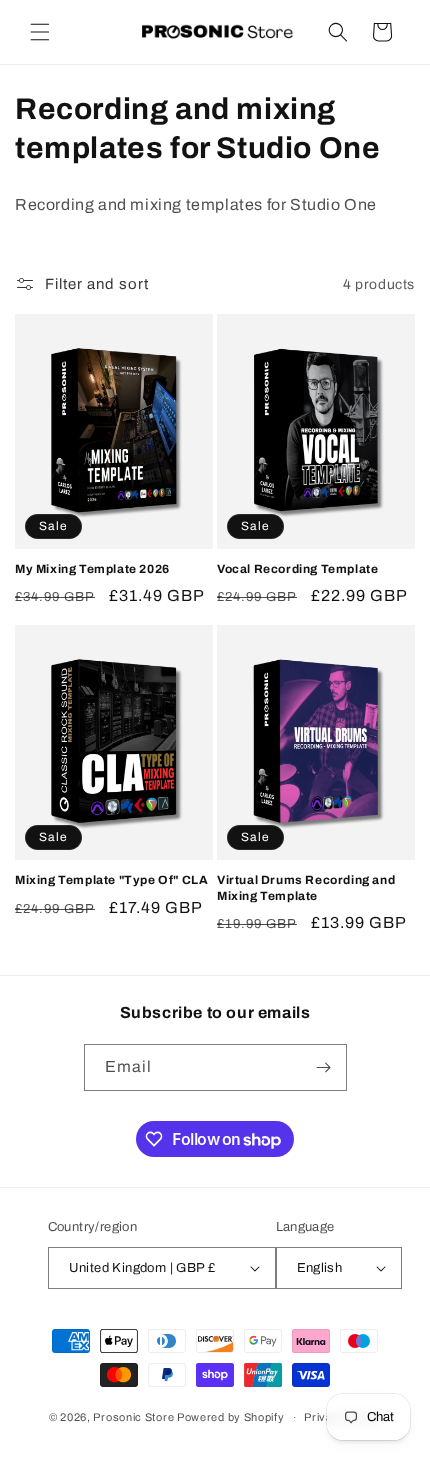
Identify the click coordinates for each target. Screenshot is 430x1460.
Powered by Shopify (231, 1417)
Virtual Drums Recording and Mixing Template (306, 888)
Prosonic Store (133, 1417)
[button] (40, 32)
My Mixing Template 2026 (92, 569)
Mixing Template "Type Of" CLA (111, 880)
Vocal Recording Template (297, 569)
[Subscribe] (324, 1067)
